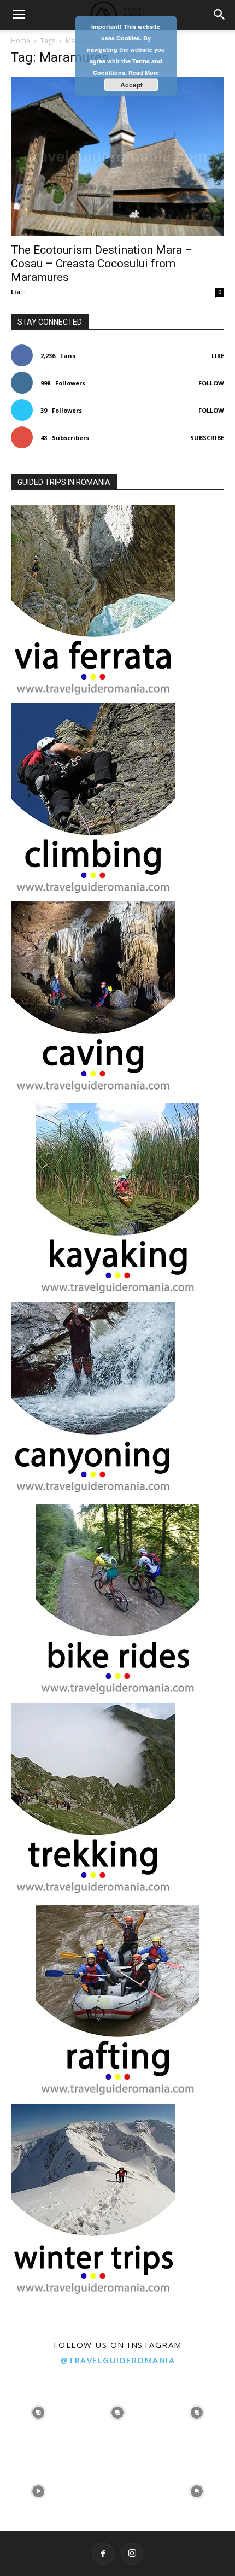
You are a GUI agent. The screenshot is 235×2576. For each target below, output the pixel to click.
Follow (211, 383)
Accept (131, 85)
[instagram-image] (39, 2411)
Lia (16, 292)
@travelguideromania (118, 2360)
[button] (19, 15)
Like (218, 356)
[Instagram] (132, 2554)
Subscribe (207, 438)
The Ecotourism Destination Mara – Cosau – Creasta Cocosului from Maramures (102, 264)
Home (20, 41)
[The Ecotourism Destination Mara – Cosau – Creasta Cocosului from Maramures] (117, 156)
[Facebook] (103, 2554)
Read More (144, 72)
